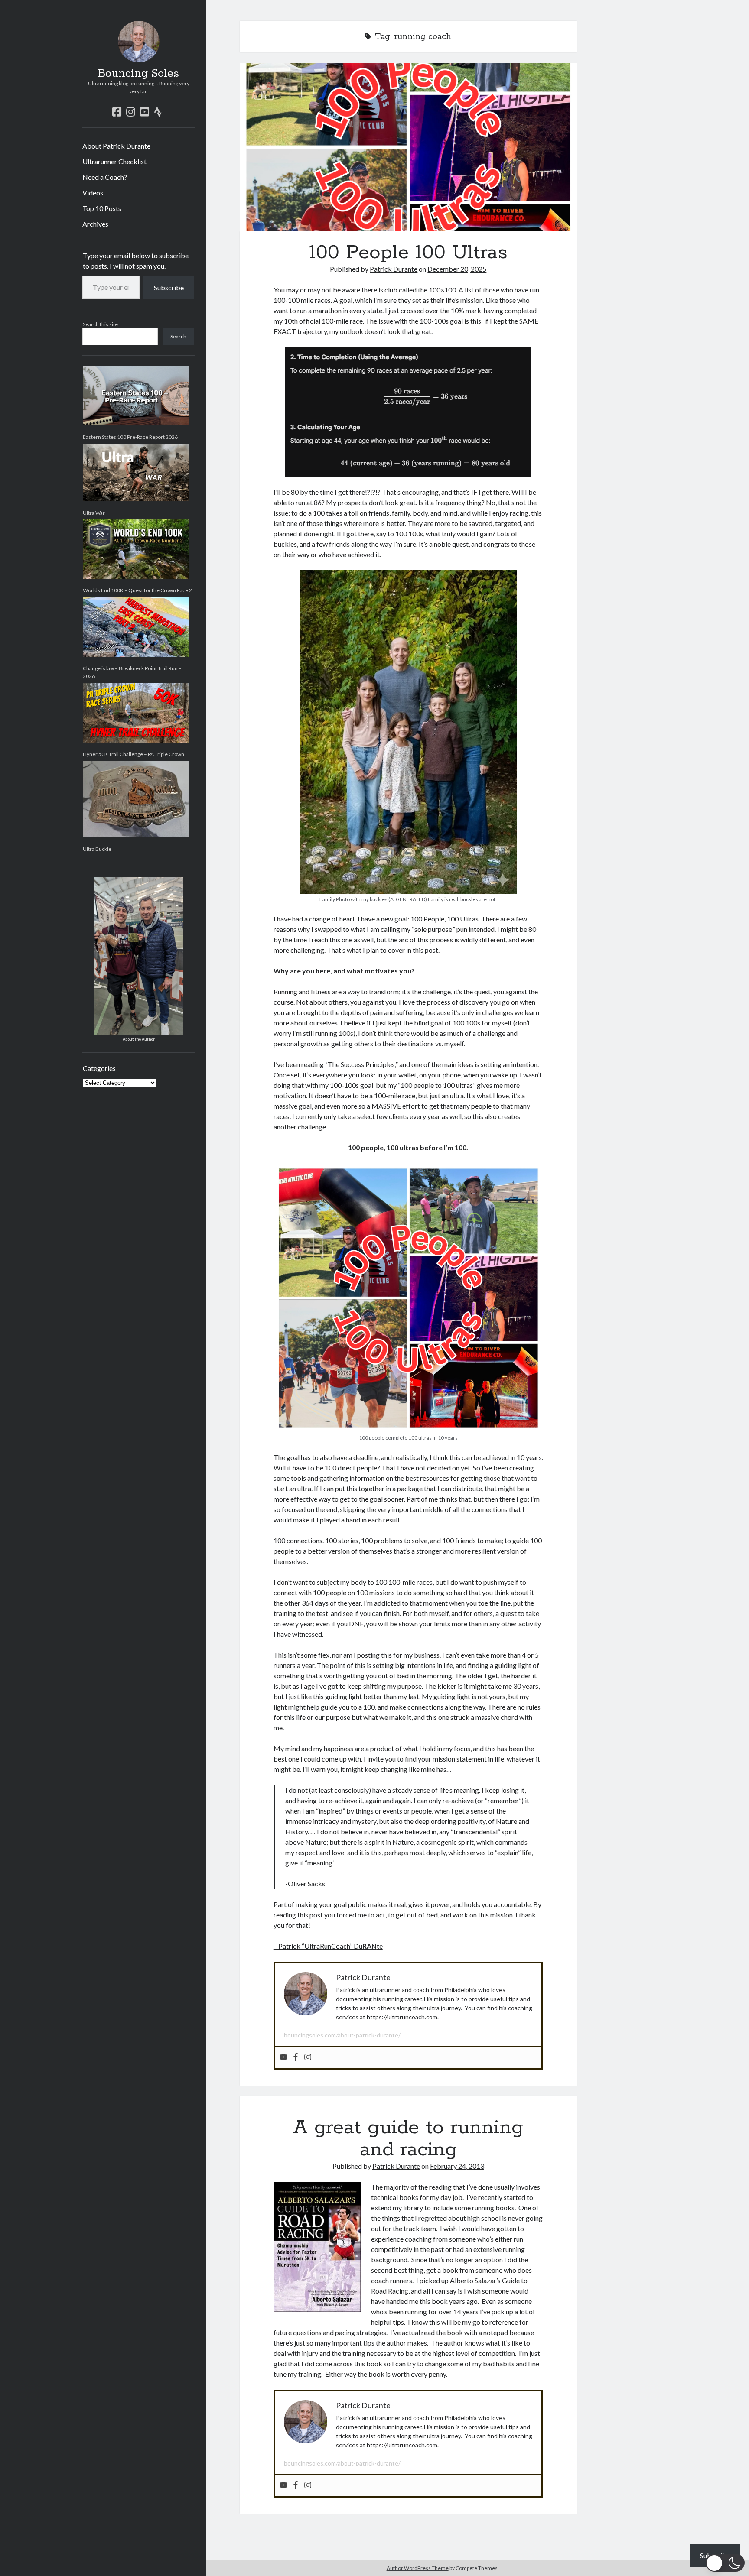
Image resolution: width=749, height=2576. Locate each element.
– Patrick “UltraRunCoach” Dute (328, 1946)
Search (178, 336)
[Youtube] (283, 2057)
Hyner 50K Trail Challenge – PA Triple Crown (134, 754)
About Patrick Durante (116, 146)
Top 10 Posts (102, 208)
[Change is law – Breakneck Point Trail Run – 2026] (136, 627)
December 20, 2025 (457, 269)
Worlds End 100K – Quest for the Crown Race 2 (137, 590)
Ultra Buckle (97, 849)
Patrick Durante (394, 269)
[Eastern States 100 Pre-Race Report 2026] (136, 396)
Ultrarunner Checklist (114, 161)
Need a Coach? (105, 177)
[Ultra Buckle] (136, 799)
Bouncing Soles (138, 74)
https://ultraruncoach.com (402, 2017)
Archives (95, 224)
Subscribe (169, 287)
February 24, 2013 (457, 2166)
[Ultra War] (136, 473)
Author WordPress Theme (418, 2568)
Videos (93, 193)
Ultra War (94, 513)
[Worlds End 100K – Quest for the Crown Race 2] (136, 549)
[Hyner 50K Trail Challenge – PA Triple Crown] (136, 713)
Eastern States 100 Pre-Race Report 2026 (130, 437)
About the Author (139, 1039)
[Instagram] (308, 2057)
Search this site (100, 324)
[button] (725, 2563)
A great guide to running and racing (408, 2139)
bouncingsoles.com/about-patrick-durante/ (342, 2035)
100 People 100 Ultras (408, 147)
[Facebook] (296, 2057)
